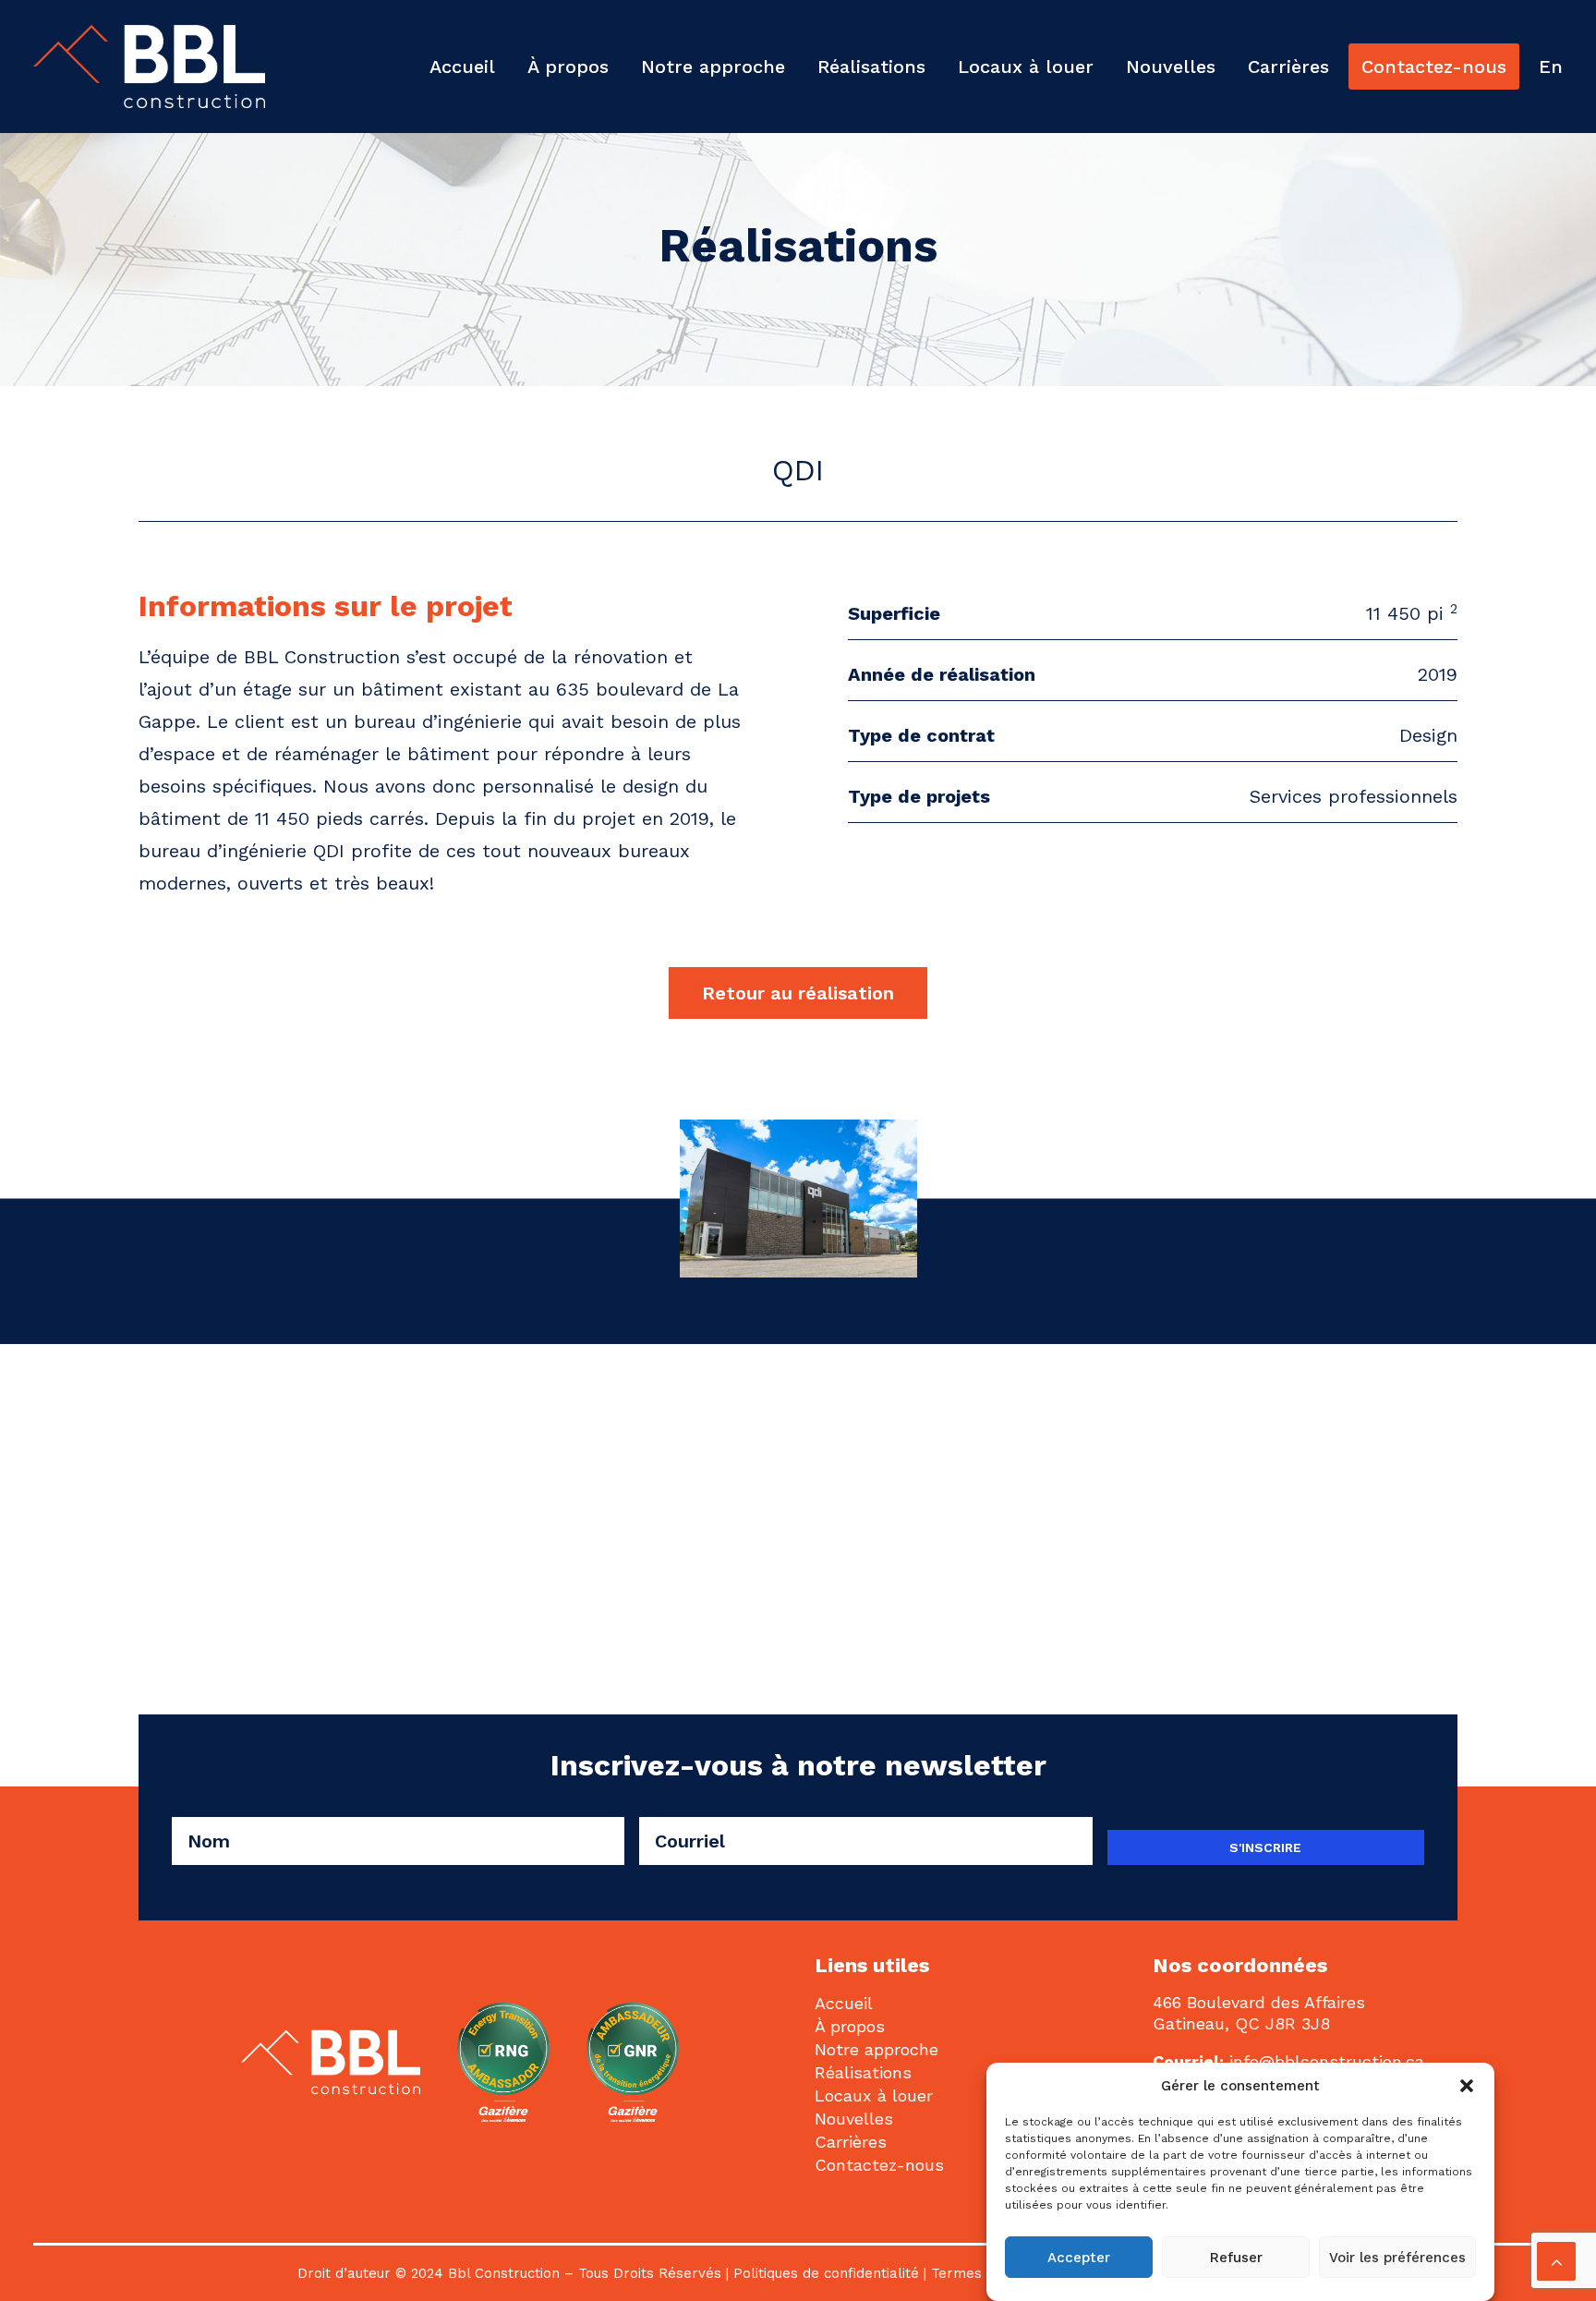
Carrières (1288, 67)
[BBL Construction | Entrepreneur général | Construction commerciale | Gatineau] (149, 67)
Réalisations (871, 67)
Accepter (1079, 2258)
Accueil (462, 67)
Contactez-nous (1434, 67)
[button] (1467, 2086)
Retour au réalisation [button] (798, 993)
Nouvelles (1171, 67)
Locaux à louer (1026, 67)
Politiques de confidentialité (826, 2273)
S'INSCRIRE (1265, 1847)
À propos (568, 67)
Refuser (1236, 2258)
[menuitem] (469, 67)
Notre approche (713, 67)
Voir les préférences (1397, 2258)
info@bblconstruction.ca (1327, 2061)
